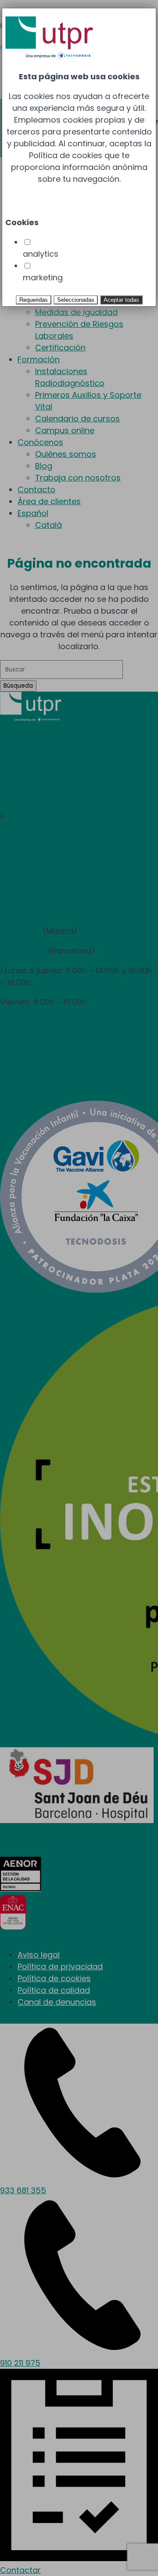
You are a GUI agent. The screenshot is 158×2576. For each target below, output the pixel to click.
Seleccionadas (76, 300)
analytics (41, 254)
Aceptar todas (121, 300)
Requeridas (34, 300)
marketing (43, 277)
